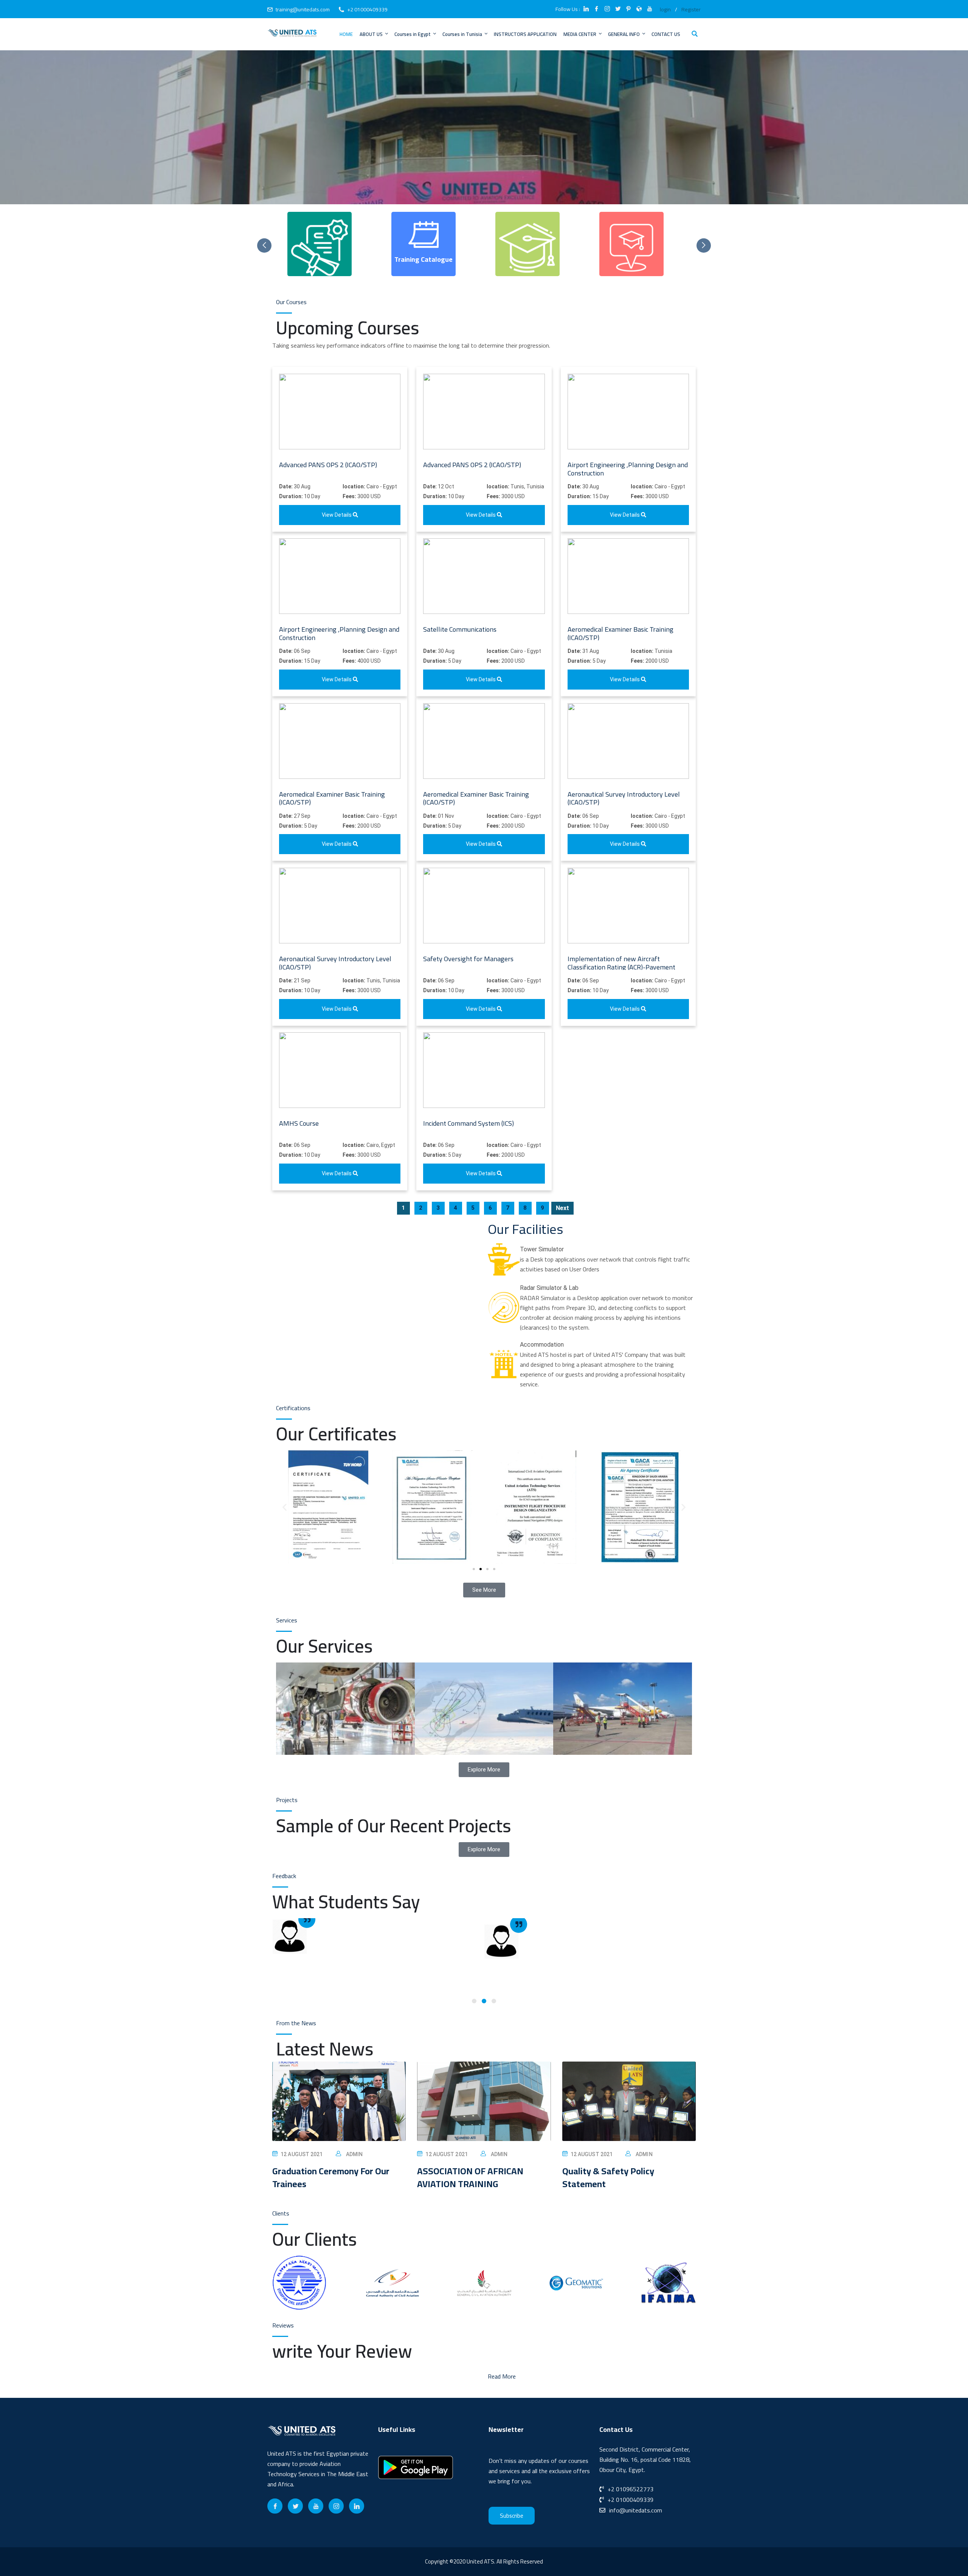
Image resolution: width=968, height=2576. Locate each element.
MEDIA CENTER (580, 34)
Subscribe (512, 2516)
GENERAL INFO (624, 34)
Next (562, 1208)
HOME (346, 34)
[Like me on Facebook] (597, 9)
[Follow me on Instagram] (607, 9)
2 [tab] (484, 2001)
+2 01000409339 (367, 9)
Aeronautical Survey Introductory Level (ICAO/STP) (624, 798)
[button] (285, 1507)
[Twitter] (295, 2506)
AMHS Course (299, 1123)
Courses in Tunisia (462, 34)
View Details (337, 515)
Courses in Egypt (413, 34)
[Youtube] (316, 2506)
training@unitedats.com (303, 9)
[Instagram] (336, 2506)
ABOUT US (371, 34)
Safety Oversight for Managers (468, 959)
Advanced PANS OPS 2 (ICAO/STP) (328, 465)
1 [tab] (474, 2001)
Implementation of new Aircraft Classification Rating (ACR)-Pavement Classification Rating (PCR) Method (621, 967)
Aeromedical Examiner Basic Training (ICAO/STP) (621, 633)
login (665, 9)
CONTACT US (666, 34)
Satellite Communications (460, 629)
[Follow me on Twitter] (618, 9)
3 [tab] (494, 2001)
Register (691, 9)
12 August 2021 (302, 2154)
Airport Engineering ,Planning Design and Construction (628, 469)
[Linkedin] (357, 2506)
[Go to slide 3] (487, 1569)
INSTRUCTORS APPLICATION (525, 34)
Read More (502, 2376)
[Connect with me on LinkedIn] (586, 9)
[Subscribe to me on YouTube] (650, 9)
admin (354, 2154)
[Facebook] (275, 2506)
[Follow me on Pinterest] (628, 9)
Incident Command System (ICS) (468, 1123)
